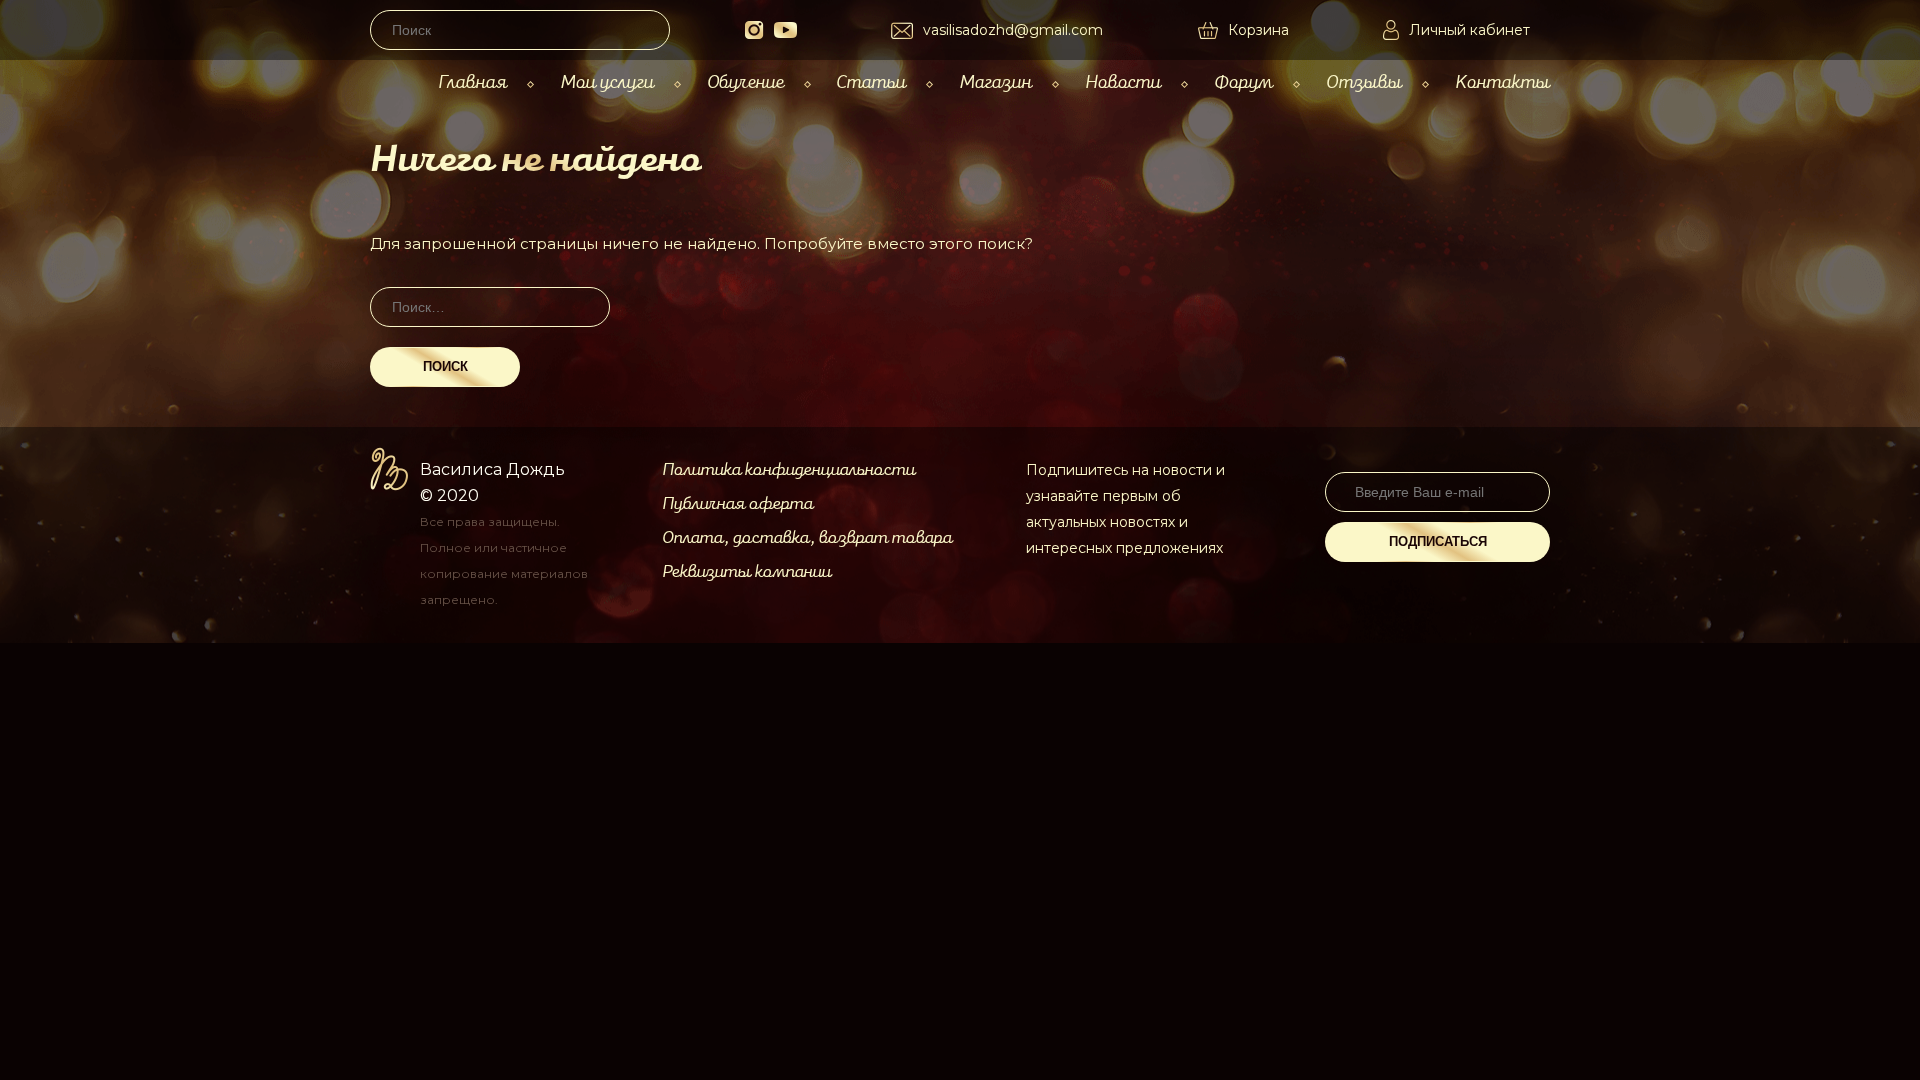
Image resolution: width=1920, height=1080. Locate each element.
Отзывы (1364, 82)
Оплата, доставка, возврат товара (807, 538)
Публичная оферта (737, 504)
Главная (472, 82)
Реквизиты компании (746, 572)
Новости (1123, 82)
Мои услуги (607, 82)
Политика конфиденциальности (788, 470)
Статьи (871, 82)
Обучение (745, 82)
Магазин (995, 82)
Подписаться (1438, 541)
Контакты (1502, 82)
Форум (1243, 82)
